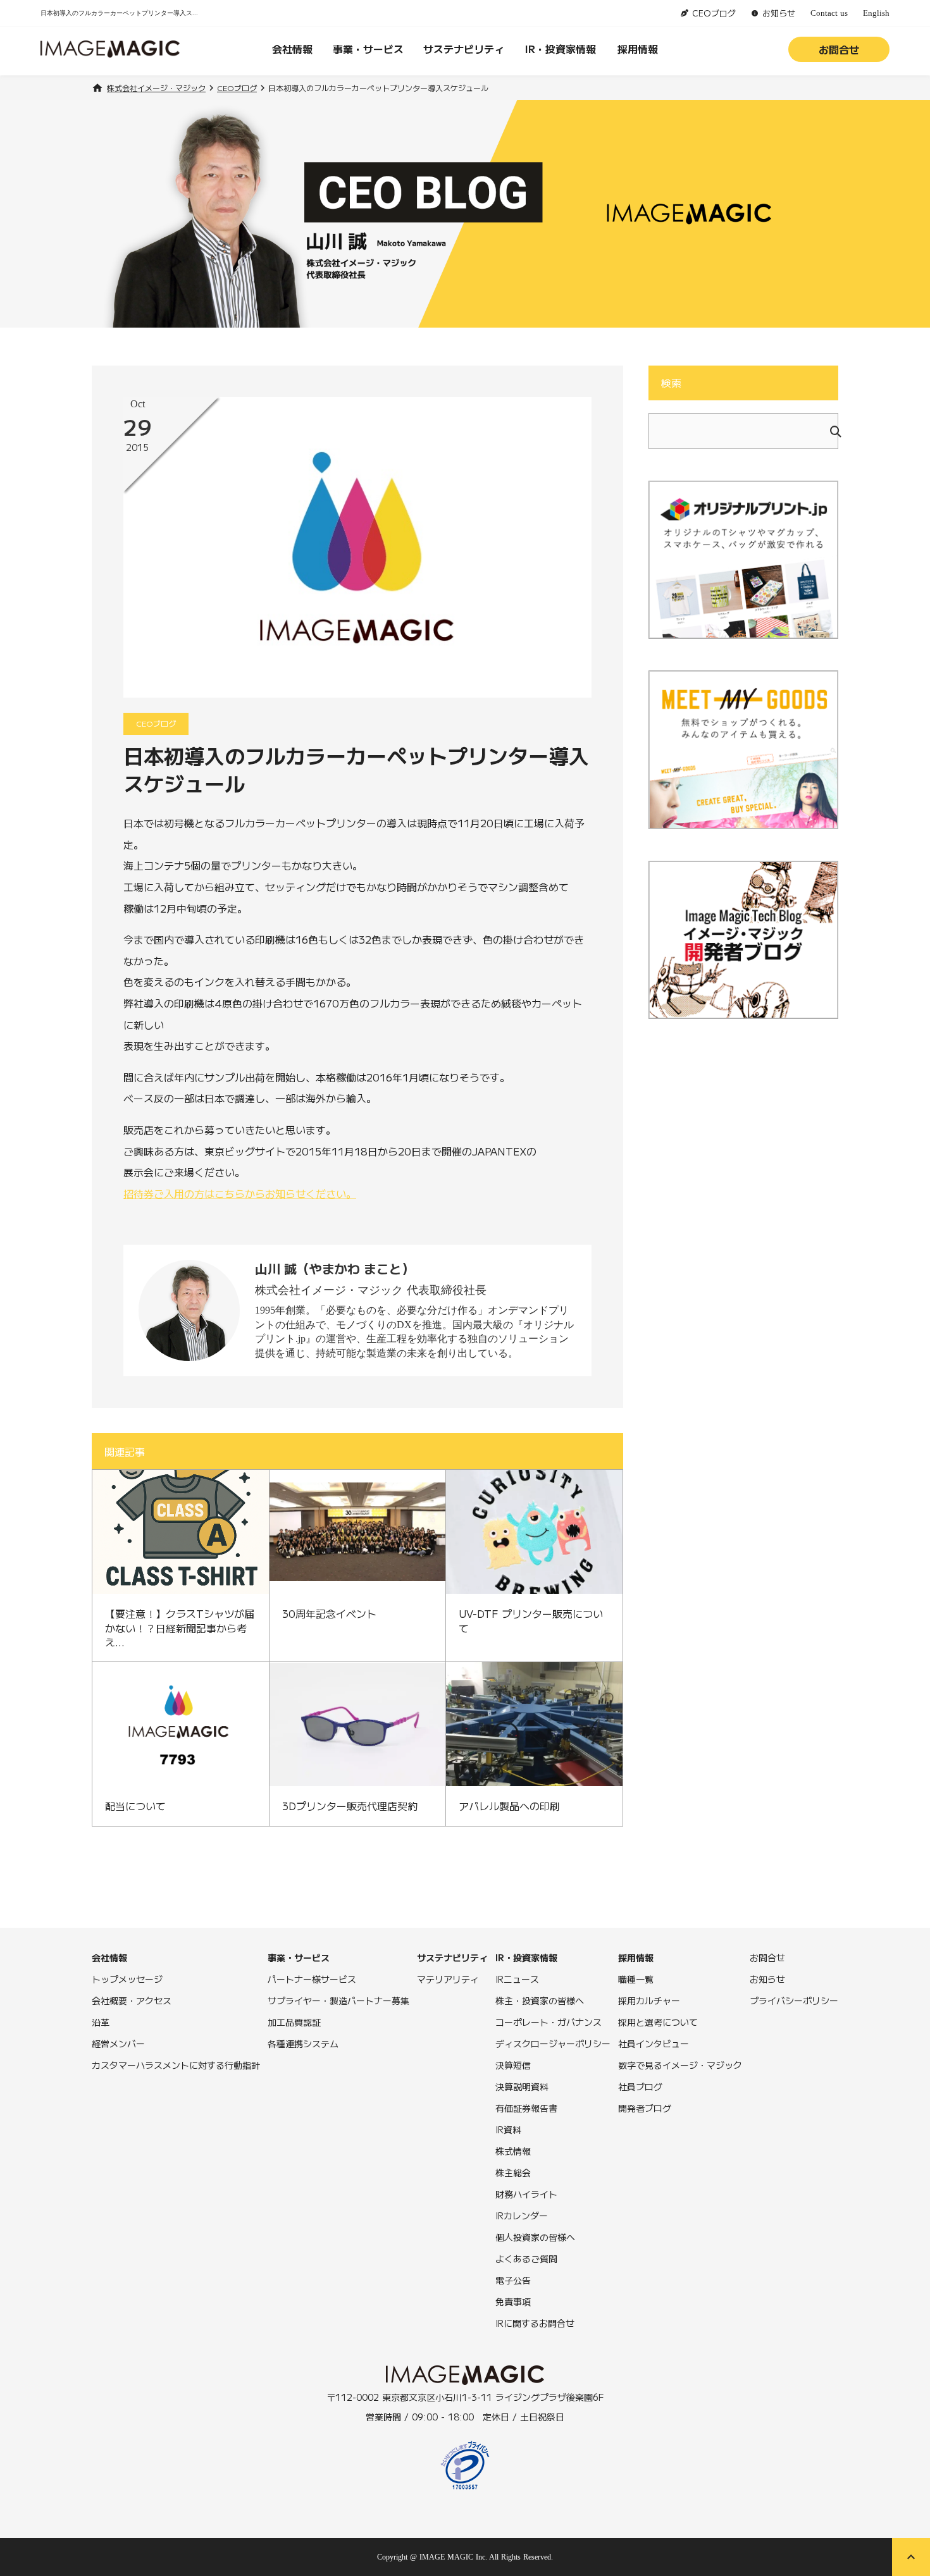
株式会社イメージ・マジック (156, 88)
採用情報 (638, 49)
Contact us (829, 13)
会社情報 (292, 49)
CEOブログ (237, 88)
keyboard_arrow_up (911, 2557)
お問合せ (839, 49)
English (876, 13)
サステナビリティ (464, 49)
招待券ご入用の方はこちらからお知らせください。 (240, 1193)
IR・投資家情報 (561, 49)
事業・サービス (368, 49)
